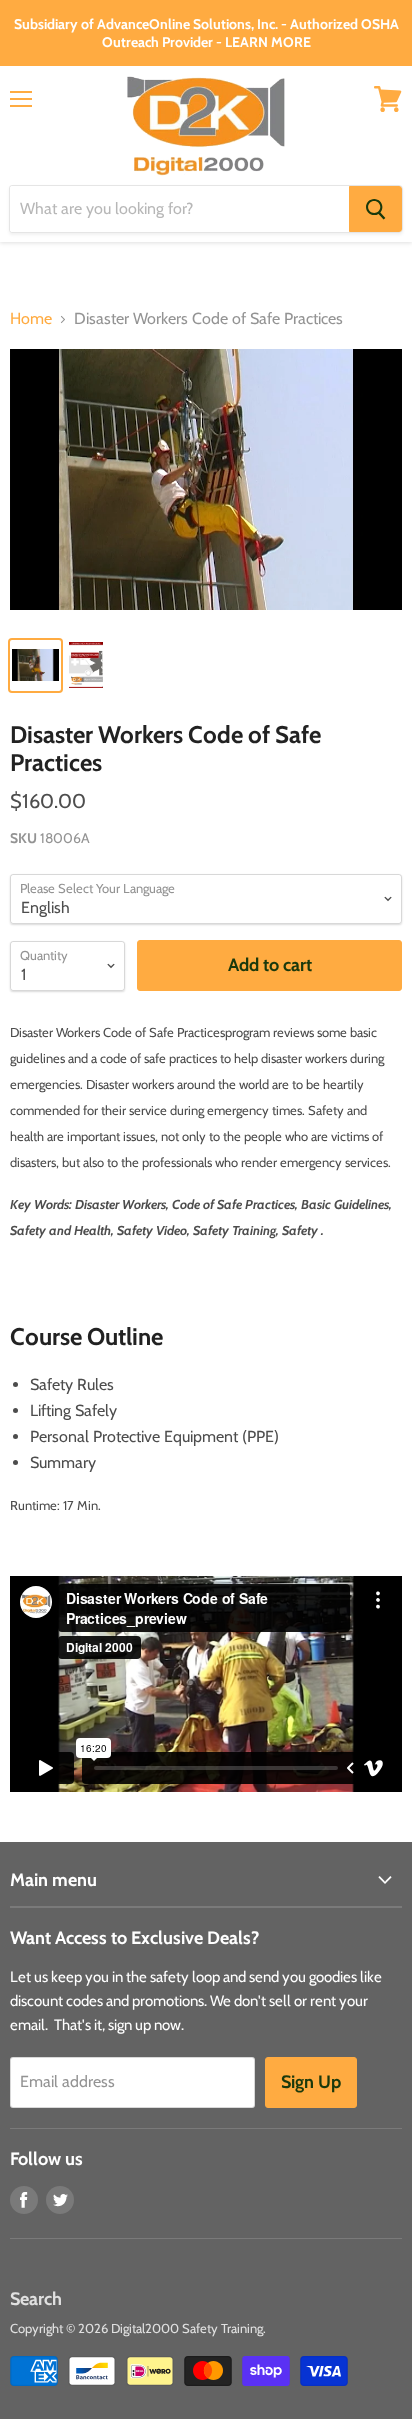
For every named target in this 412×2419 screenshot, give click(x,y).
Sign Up (311, 2082)
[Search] (375, 209)
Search (36, 2299)
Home (31, 319)
